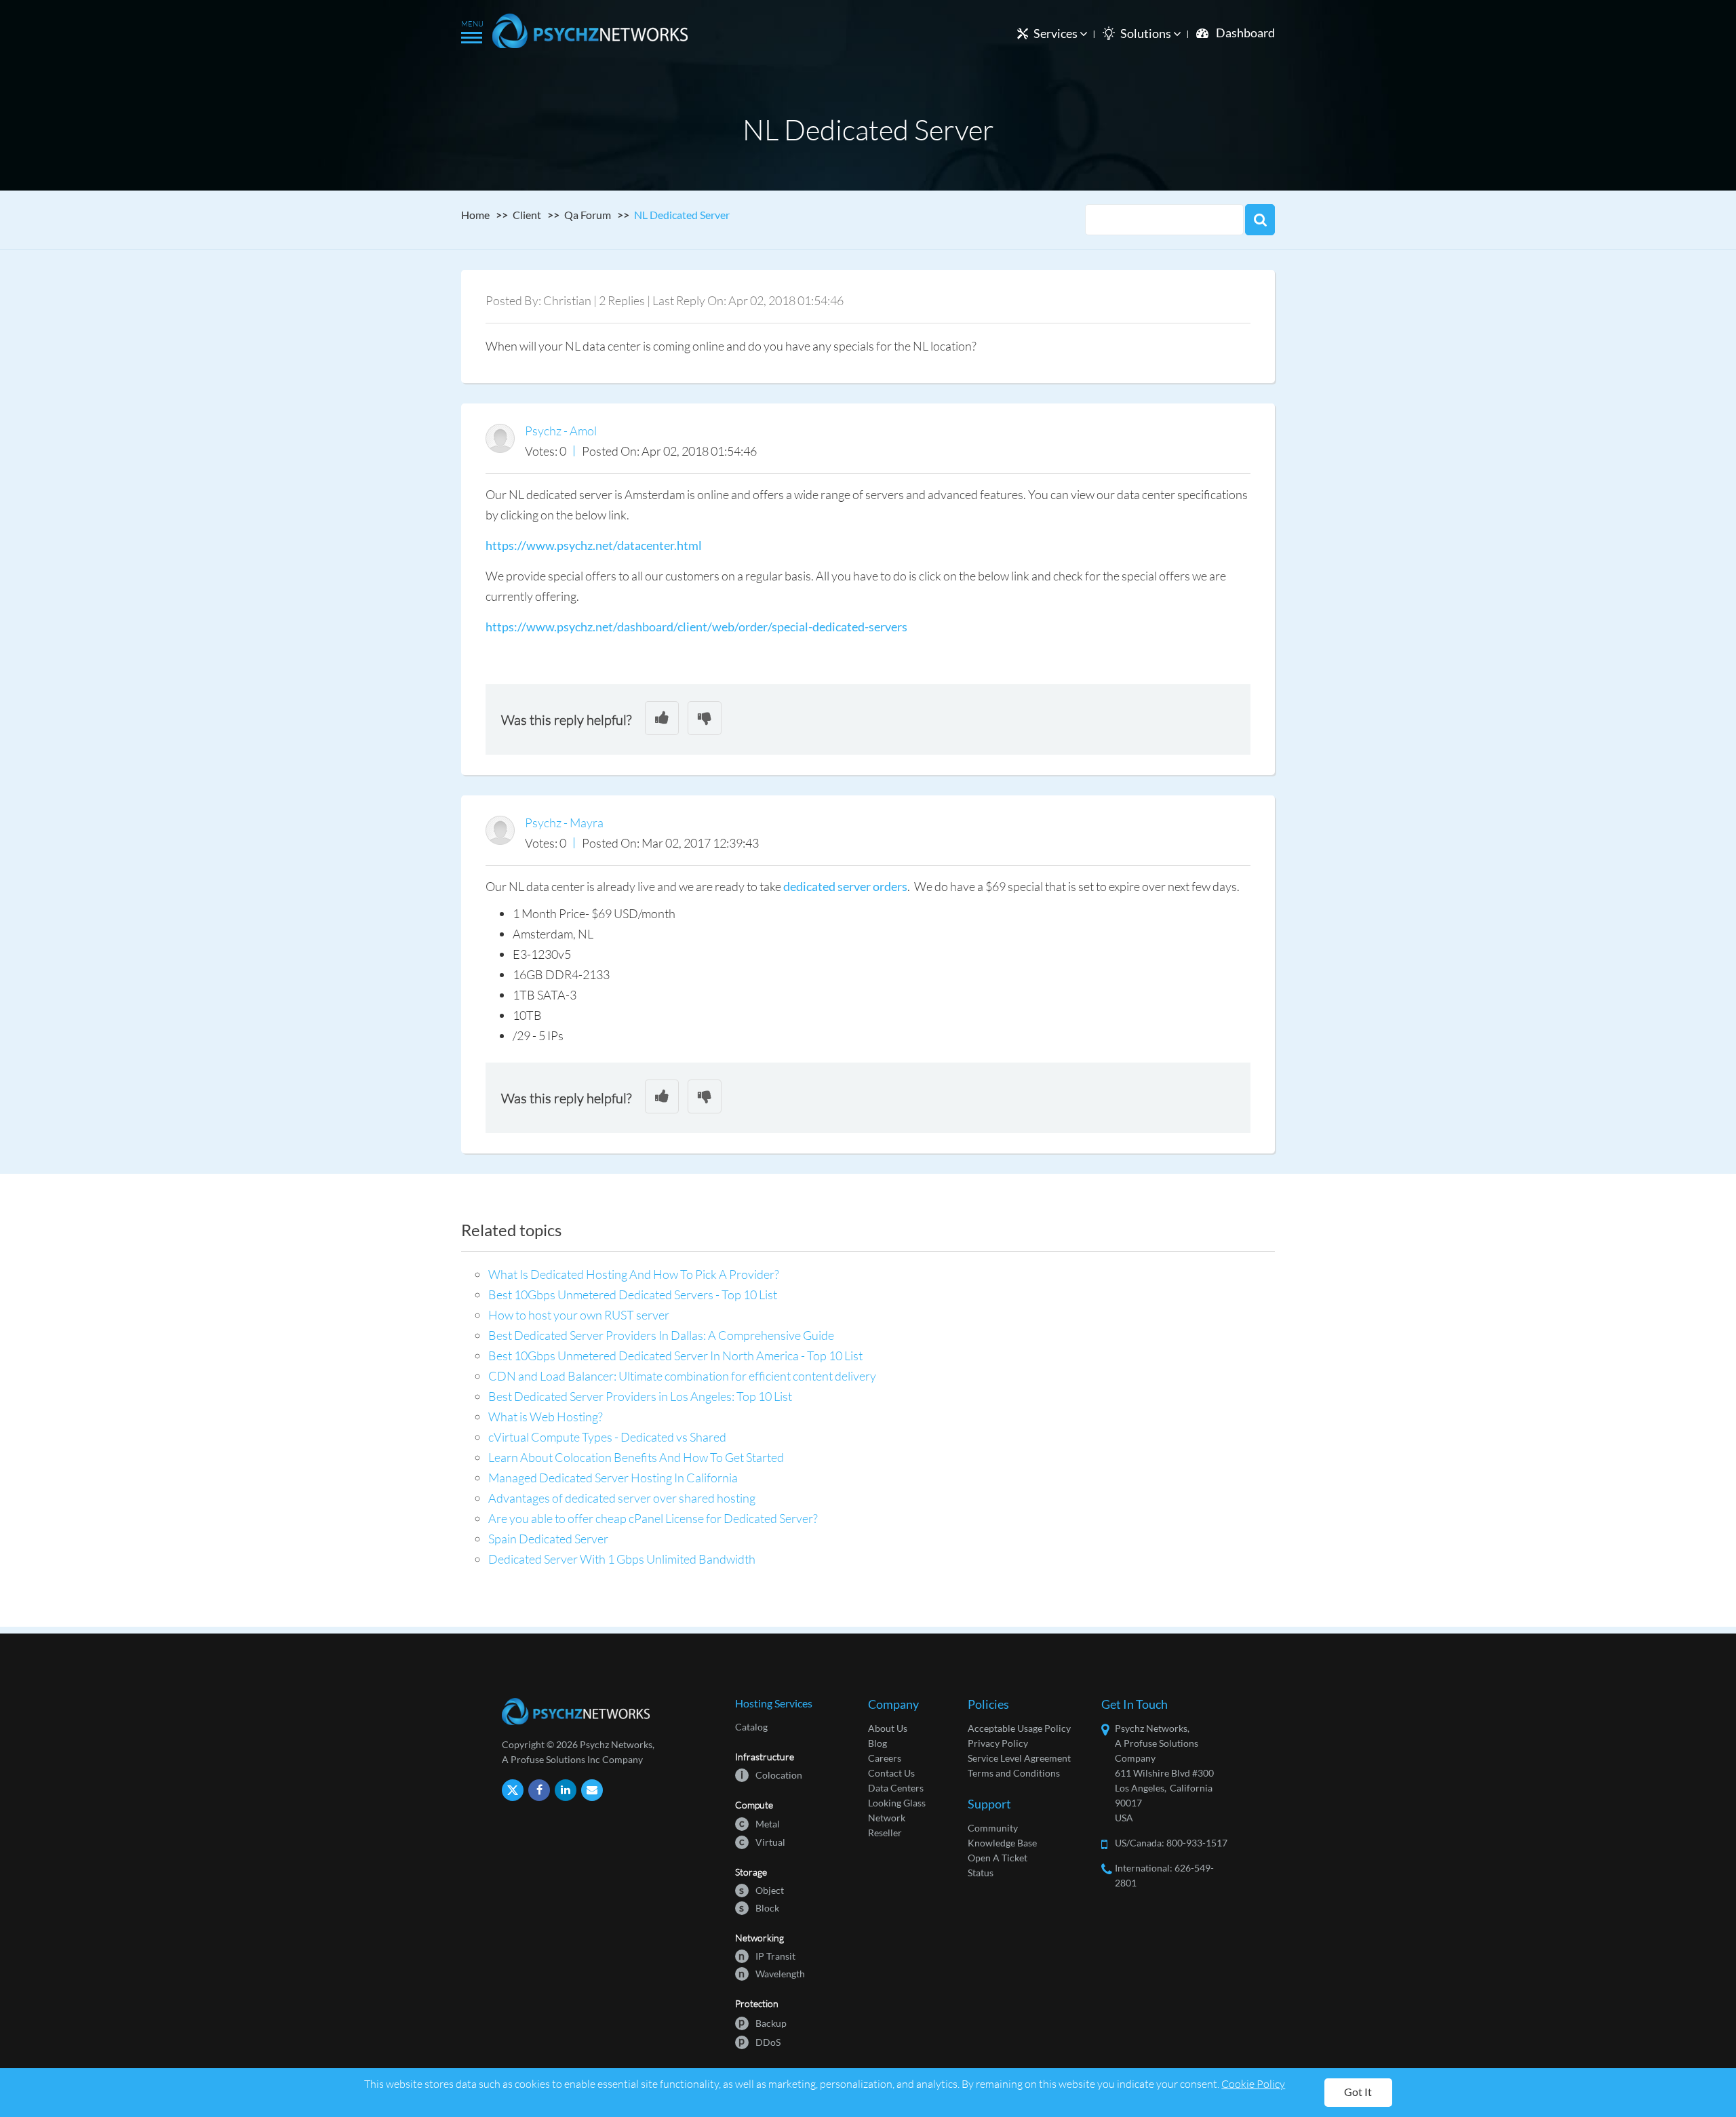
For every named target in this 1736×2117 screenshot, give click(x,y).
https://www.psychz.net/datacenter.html (594, 545)
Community (993, 1828)
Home (475, 215)
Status (981, 1873)
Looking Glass (897, 1803)
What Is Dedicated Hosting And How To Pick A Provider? (634, 1274)
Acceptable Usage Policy (1019, 1728)
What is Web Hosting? (546, 1417)
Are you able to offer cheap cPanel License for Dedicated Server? (653, 1518)
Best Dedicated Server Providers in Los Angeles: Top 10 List (640, 1396)
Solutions (1147, 33)
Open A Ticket (998, 1858)
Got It (1358, 2092)
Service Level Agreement (1019, 1758)
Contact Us (891, 1773)
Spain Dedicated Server (548, 1539)
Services (1057, 33)
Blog (877, 1743)
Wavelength (772, 1973)
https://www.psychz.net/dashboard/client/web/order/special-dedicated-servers (696, 627)
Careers (885, 1758)
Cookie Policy (1253, 2083)
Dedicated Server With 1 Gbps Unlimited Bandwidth (622, 1559)
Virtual (762, 1841)
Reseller (885, 1833)
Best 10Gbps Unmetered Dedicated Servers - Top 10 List (633, 1294)
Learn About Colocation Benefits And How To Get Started (636, 1457)
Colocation (771, 1774)
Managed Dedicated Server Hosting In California (613, 1478)
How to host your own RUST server (579, 1315)
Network (887, 1818)
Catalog (751, 1727)
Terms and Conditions (1014, 1773)
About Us (888, 1728)
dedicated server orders (845, 886)
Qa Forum (588, 215)
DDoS (759, 2041)
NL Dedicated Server (682, 215)
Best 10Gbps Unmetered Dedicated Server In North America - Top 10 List (675, 1356)
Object (762, 1890)
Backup (763, 2022)
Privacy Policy (998, 1743)
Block (759, 1907)
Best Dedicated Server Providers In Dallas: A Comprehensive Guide (661, 1335)
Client (527, 215)
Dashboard (1245, 33)
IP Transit (767, 1955)
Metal (759, 1823)
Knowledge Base (1002, 1843)
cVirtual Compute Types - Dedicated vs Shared (607, 1437)
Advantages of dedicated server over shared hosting (622, 1498)
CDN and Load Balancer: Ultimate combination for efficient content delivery (682, 1376)
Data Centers (896, 1788)
